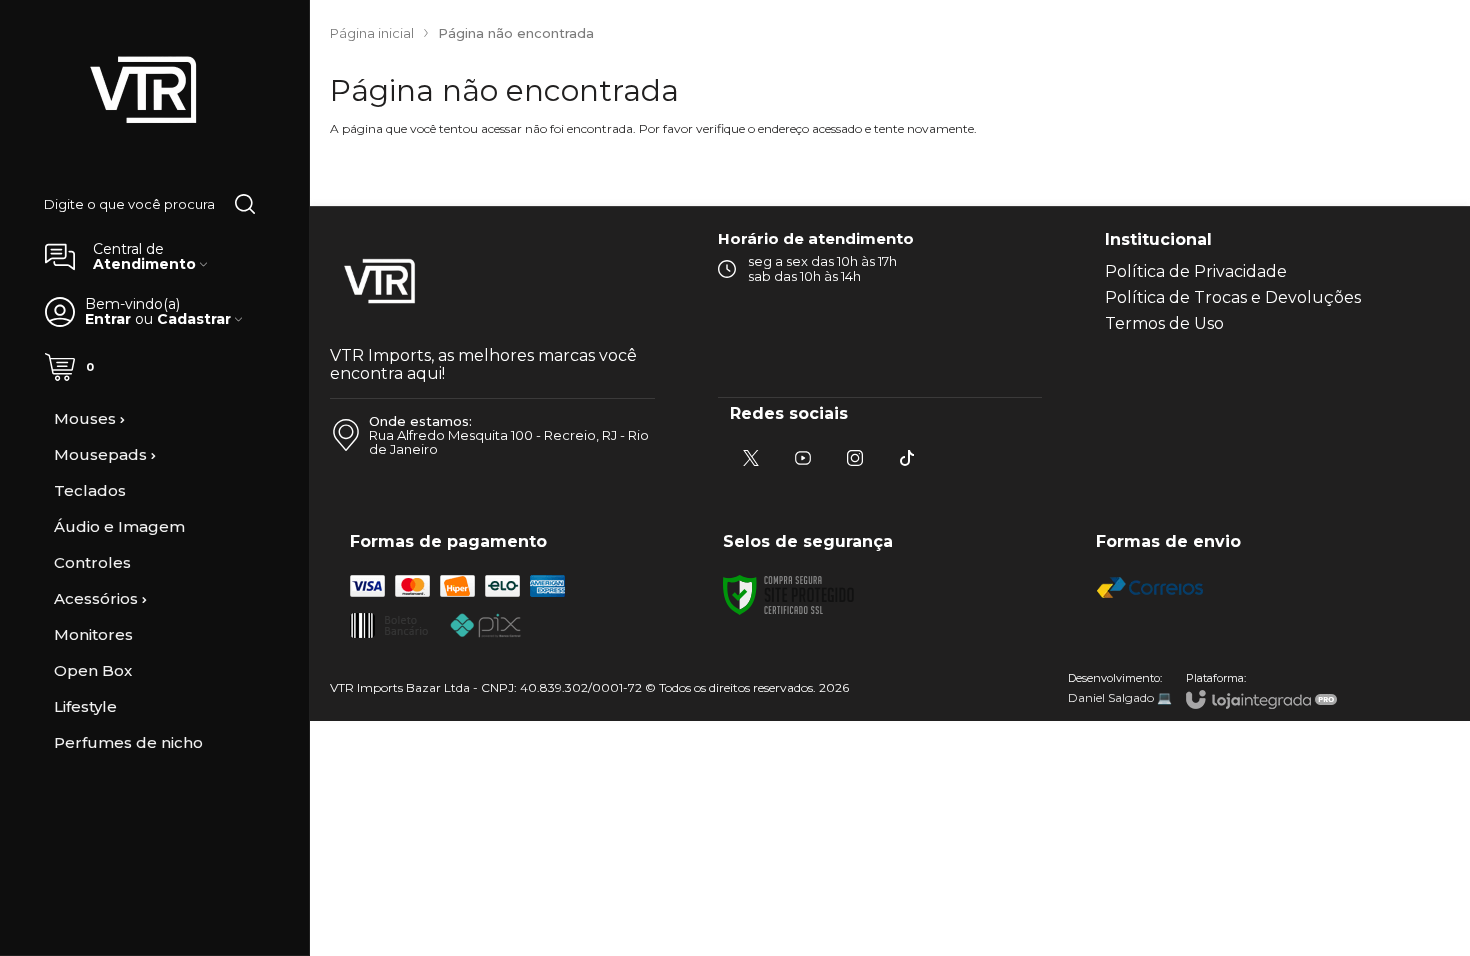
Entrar (108, 319)
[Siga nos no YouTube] (803, 458)
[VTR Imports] (144, 91)
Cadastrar (194, 319)
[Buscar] (245, 204)
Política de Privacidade (1196, 271)
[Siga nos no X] (751, 458)
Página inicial (372, 33)
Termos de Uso (1164, 323)
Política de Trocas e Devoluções (1233, 297)
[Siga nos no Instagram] (855, 458)
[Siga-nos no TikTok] (907, 458)
